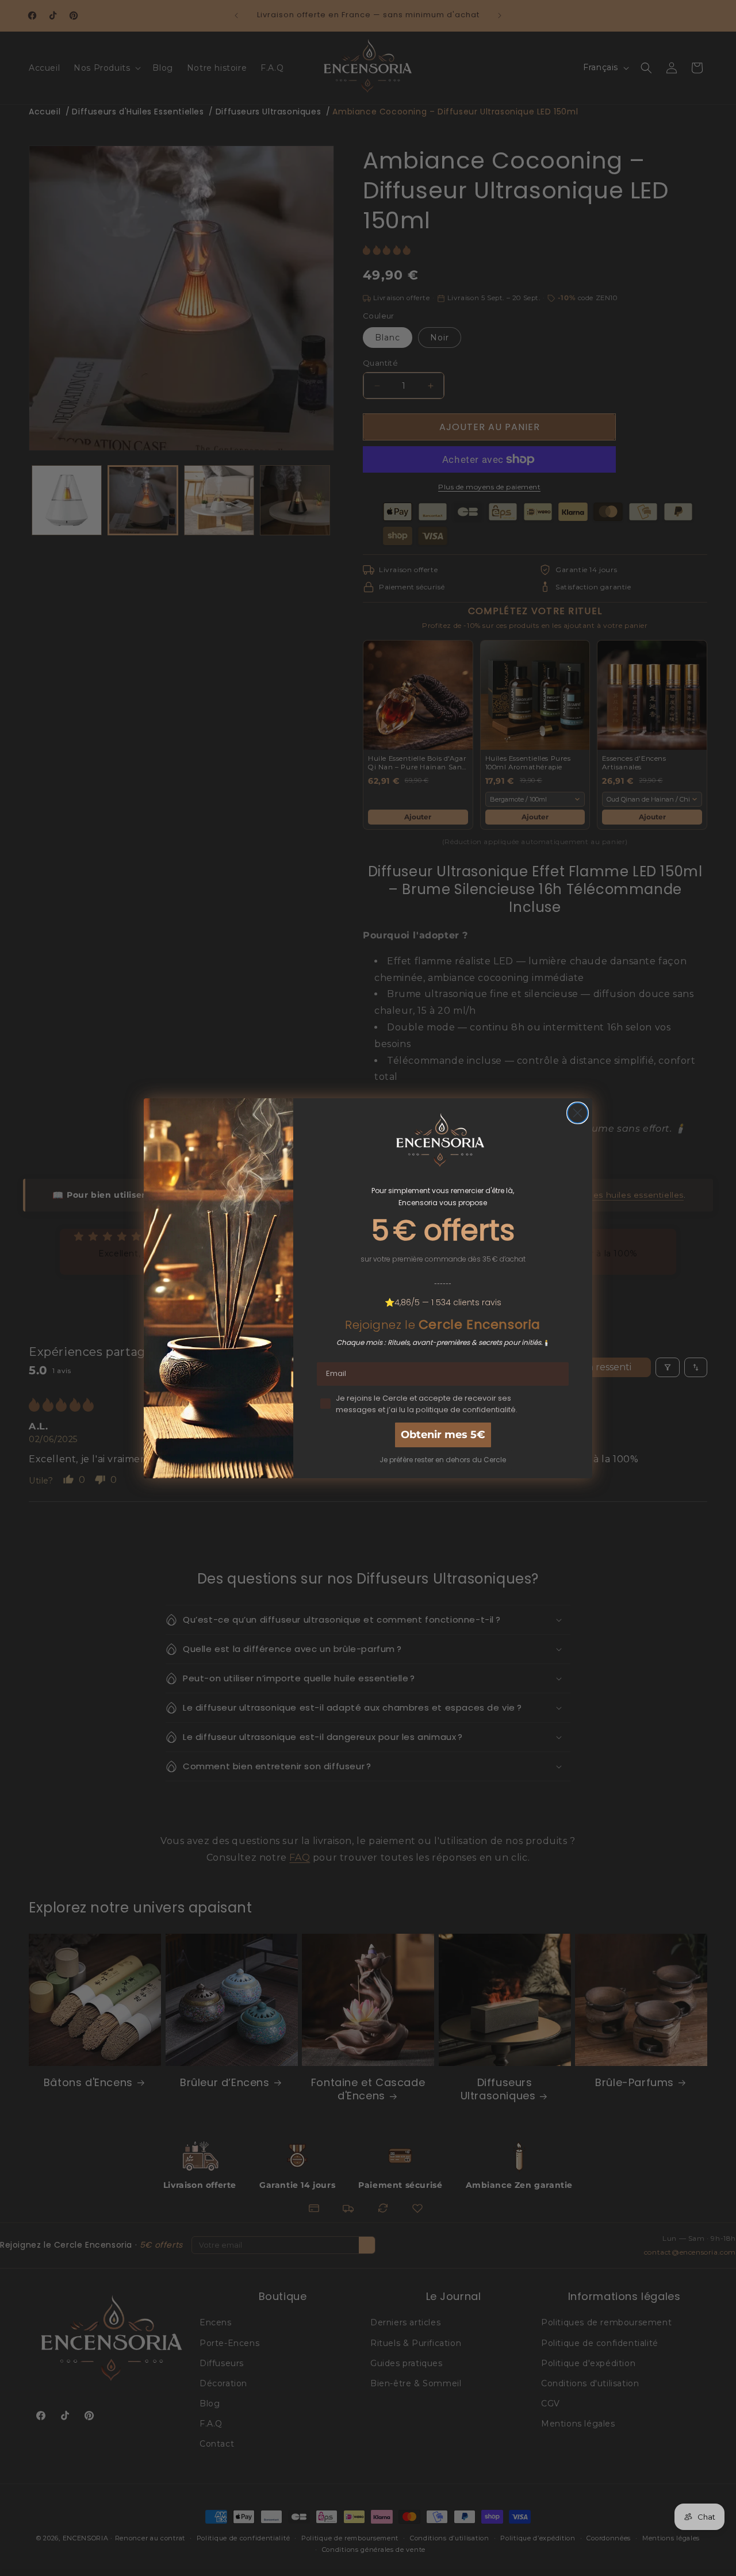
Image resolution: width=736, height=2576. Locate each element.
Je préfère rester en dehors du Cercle (443, 1460)
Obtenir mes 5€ (443, 1435)
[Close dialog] (578, 1113)
